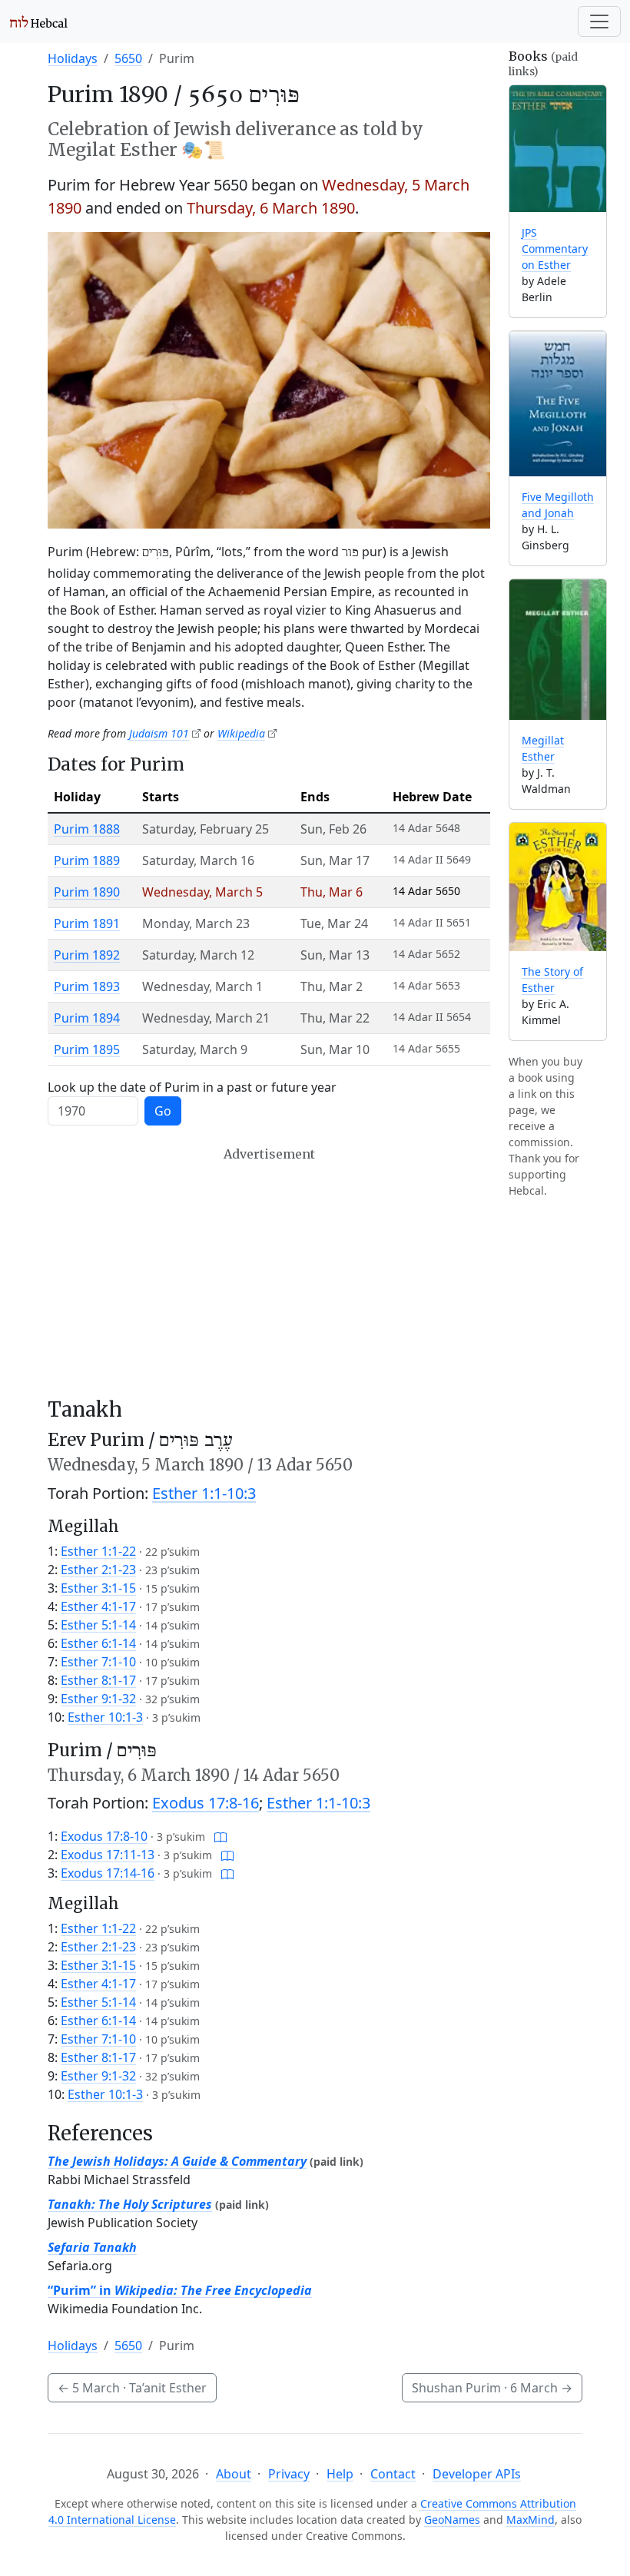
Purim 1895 (87, 1049)
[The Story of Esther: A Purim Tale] (558, 887)
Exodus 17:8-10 (104, 1836)
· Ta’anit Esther (132, 2388)
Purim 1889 (87, 860)
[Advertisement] (269, 1272)
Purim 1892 (87, 955)
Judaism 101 (159, 733)
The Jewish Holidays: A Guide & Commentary (177, 2161)
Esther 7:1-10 (98, 1662)
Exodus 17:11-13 (108, 1855)
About (234, 2474)
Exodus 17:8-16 (206, 1803)
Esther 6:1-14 (98, 1643)
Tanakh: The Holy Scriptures (130, 2204)
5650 (128, 58)
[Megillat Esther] (558, 650)
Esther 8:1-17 (98, 1680)
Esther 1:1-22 (98, 1551)
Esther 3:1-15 (98, 1588)
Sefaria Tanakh (92, 2247)
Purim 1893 (87, 986)
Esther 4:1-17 (98, 1606)
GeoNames (452, 2520)
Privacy (289, 2474)
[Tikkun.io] (220, 1836)
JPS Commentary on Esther (555, 249)
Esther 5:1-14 (98, 1625)
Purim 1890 (87, 892)
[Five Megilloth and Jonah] (558, 403)
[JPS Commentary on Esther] (558, 149)
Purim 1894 (87, 1018)
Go (163, 1111)
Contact (393, 2474)
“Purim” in (180, 2290)
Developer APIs (477, 2474)
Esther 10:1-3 (105, 1717)
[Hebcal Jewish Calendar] (39, 22)
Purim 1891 (87, 923)
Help (340, 2474)
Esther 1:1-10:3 (204, 1493)
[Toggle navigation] (599, 22)
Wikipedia (241, 733)
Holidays (73, 58)
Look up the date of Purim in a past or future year (192, 1087)
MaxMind (531, 2520)
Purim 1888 (87, 829)
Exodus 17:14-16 (108, 1873)
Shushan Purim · (492, 2388)
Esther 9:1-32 (98, 1699)
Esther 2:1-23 (98, 1570)
